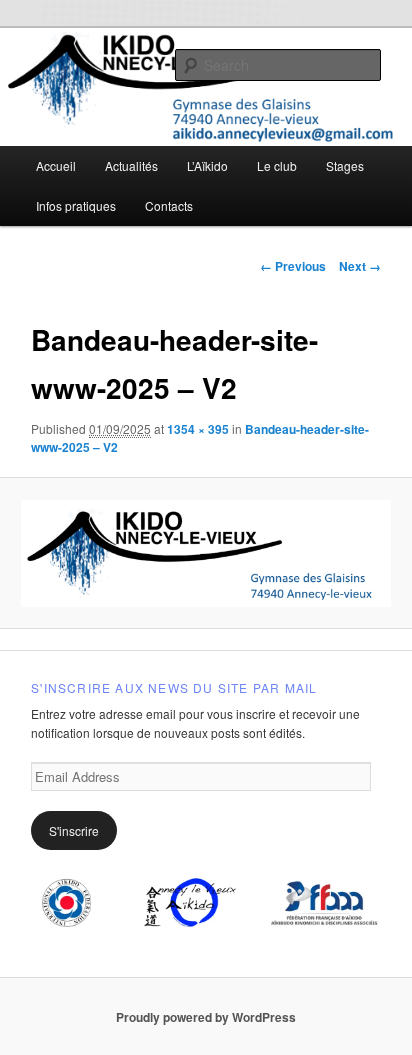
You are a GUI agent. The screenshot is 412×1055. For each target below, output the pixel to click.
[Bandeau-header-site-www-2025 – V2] (205, 554)
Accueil (56, 165)
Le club (277, 165)
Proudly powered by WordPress (206, 1017)
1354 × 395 (198, 429)
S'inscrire (74, 830)
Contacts (169, 205)
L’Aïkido (207, 165)
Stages (345, 165)
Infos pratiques (76, 205)
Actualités (131, 165)
